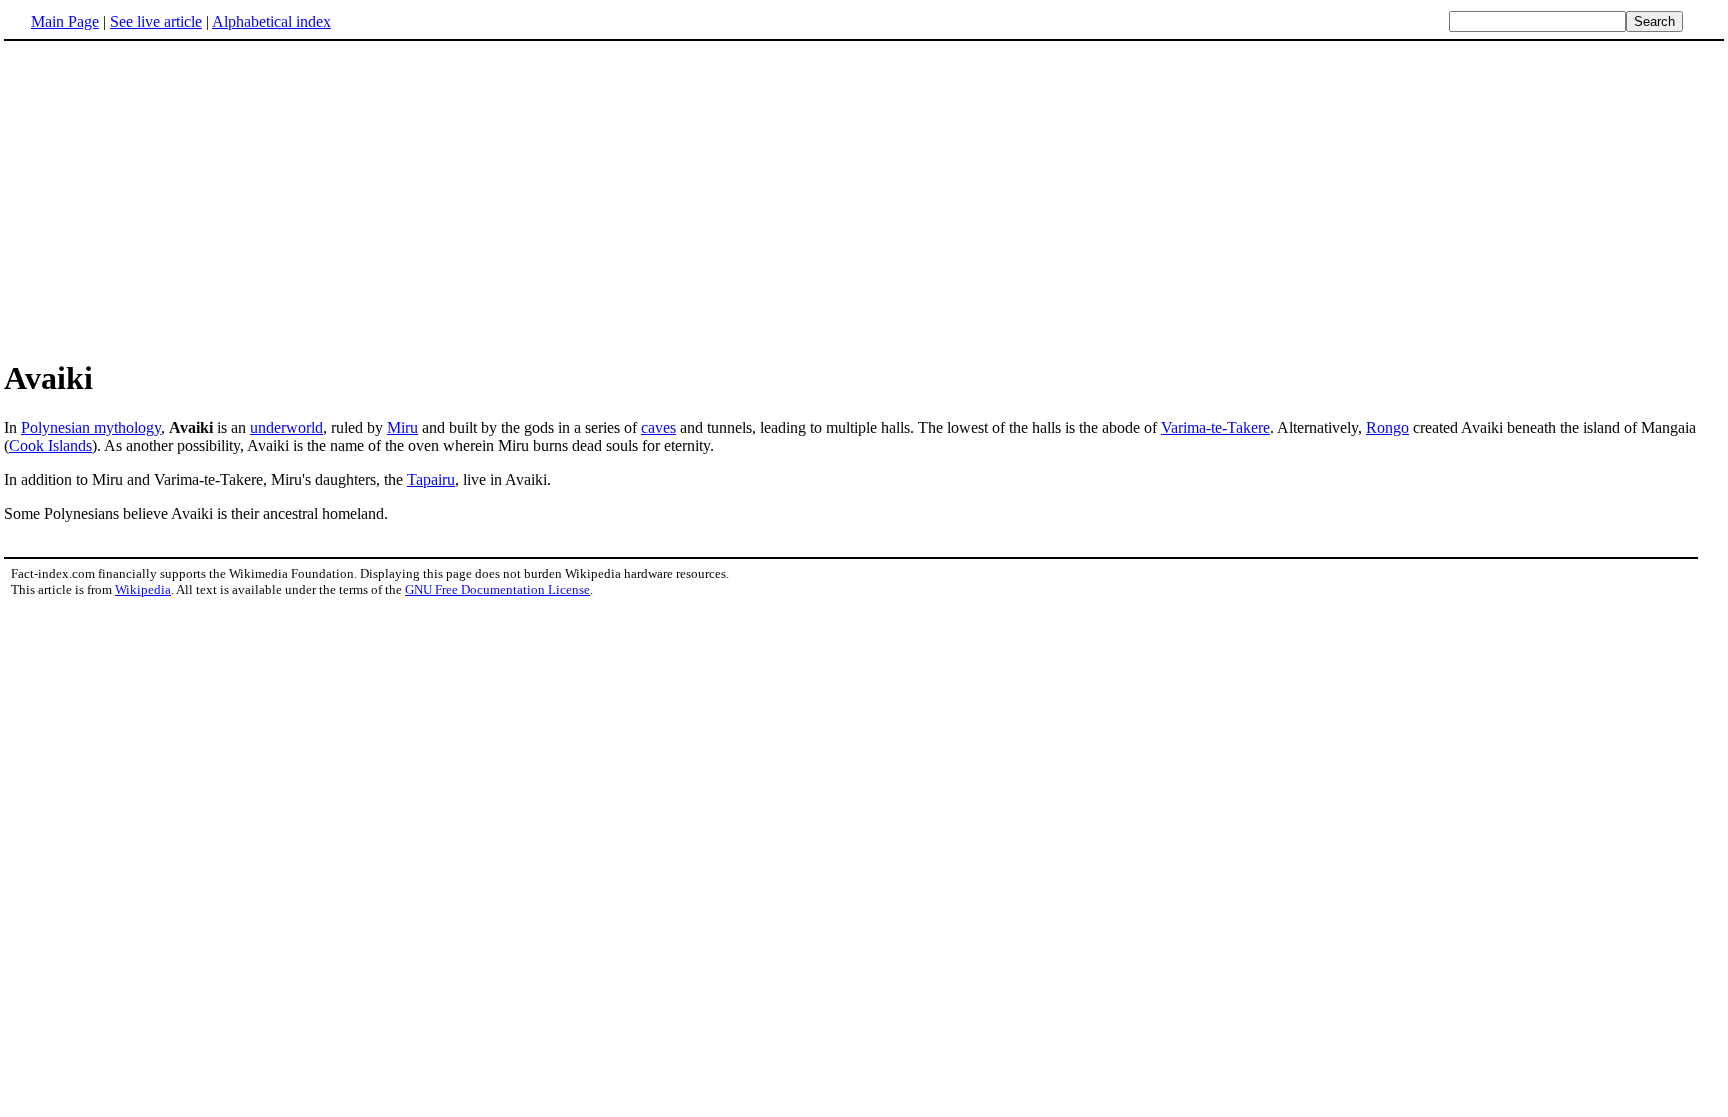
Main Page (65, 21)
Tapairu (431, 479)
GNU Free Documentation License (497, 589)
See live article (156, 21)
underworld (286, 427)
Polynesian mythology (91, 427)
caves (658, 427)
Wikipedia (143, 589)
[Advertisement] (172, 199)
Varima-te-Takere (1215, 427)
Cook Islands (50, 445)
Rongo (1387, 427)
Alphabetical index (271, 21)
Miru (402, 427)
